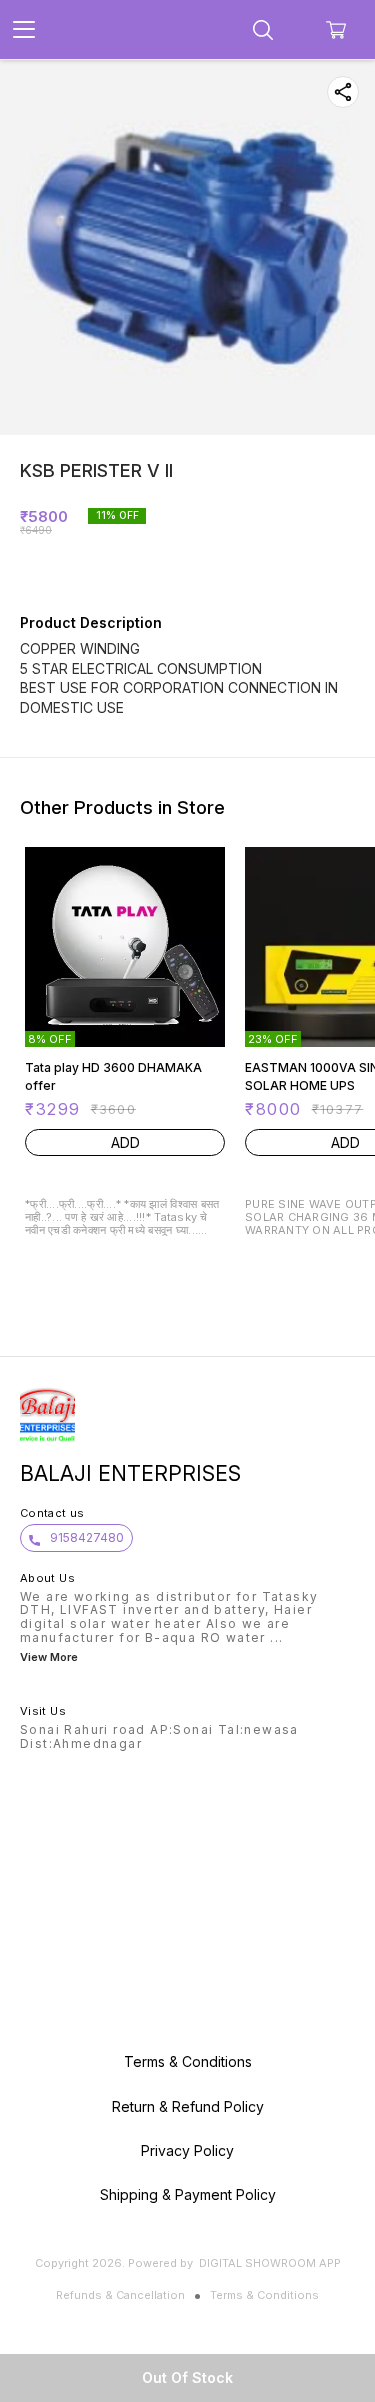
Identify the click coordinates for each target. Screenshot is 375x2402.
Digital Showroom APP (270, 2263)
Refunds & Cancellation (120, 2295)
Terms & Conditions (264, 2295)
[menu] (24, 30)
